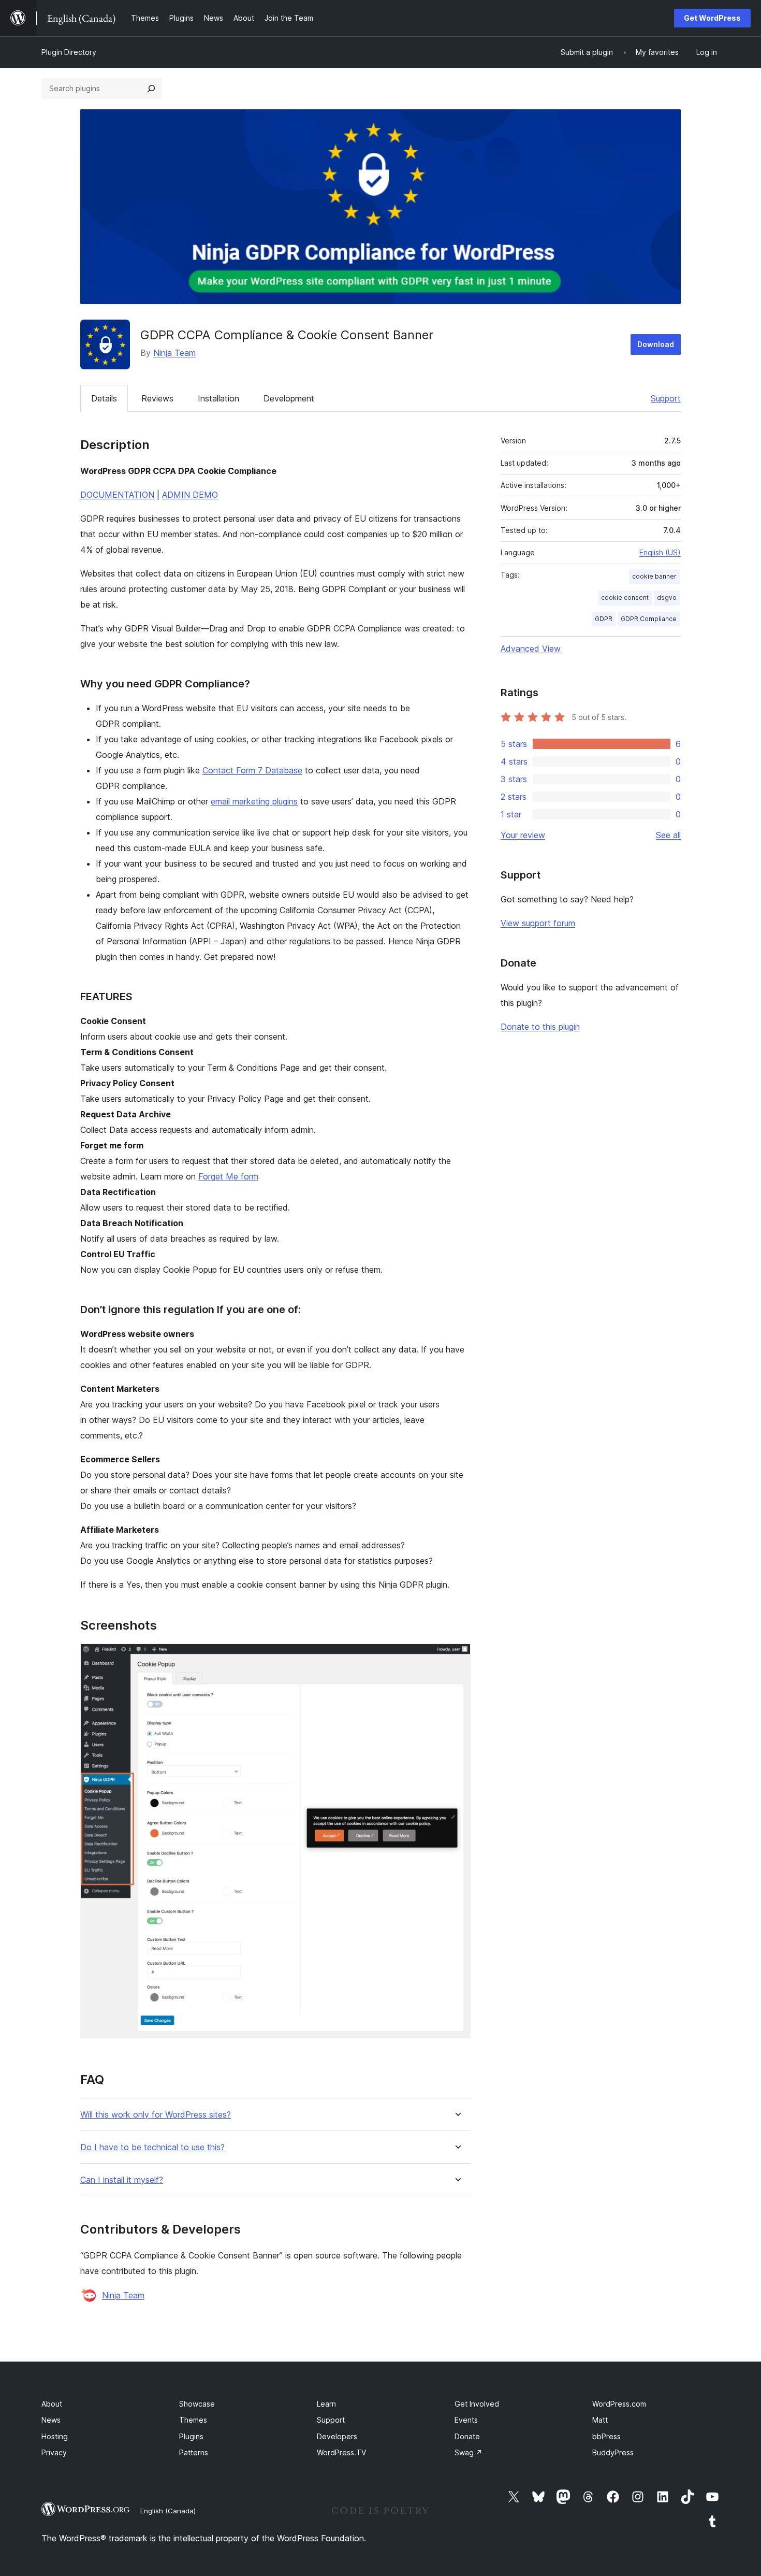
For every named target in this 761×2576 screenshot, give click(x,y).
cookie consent (625, 598)
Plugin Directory (69, 52)
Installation (218, 398)
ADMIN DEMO (190, 495)
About (52, 2404)
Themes (193, 2420)
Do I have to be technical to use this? (152, 2147)
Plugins (191, 2436)
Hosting (55, 2436)
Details (104, 398)
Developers (337, 2436)
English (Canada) (168, 2511)
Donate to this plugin (540, 1027)
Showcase (197, 2404)
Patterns (194, 2452)
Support (666, 398)
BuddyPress (613, 2452)
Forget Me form (228, 1176)
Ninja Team (174, 353)
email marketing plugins (254, 801)
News (51, 2420)
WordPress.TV (341, 2452)
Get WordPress (712, 18)
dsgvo (667, 598)
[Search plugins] (151, 89)
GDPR (604, 619)
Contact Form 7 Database (252, 770)
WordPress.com (619, 2404)
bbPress (606, 2436)
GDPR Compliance (649, 619)
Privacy (54, 2452)
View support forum (538, 923)
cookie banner (654, 576)
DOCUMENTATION (117, 495)
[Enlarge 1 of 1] (457, 1658)
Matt (600, 2420)
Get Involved (477, 2404)
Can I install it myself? (122, 2180)
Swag (469, 2452)
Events (466, 2420)
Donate (467, 2436)
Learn (326, 2404)
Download (656, 344)
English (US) (660, 552)
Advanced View (531, 649)
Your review (523, 835)
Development (289, 398)
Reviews (157, 398)
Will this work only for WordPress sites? (156, 2115)
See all (668, 835)
